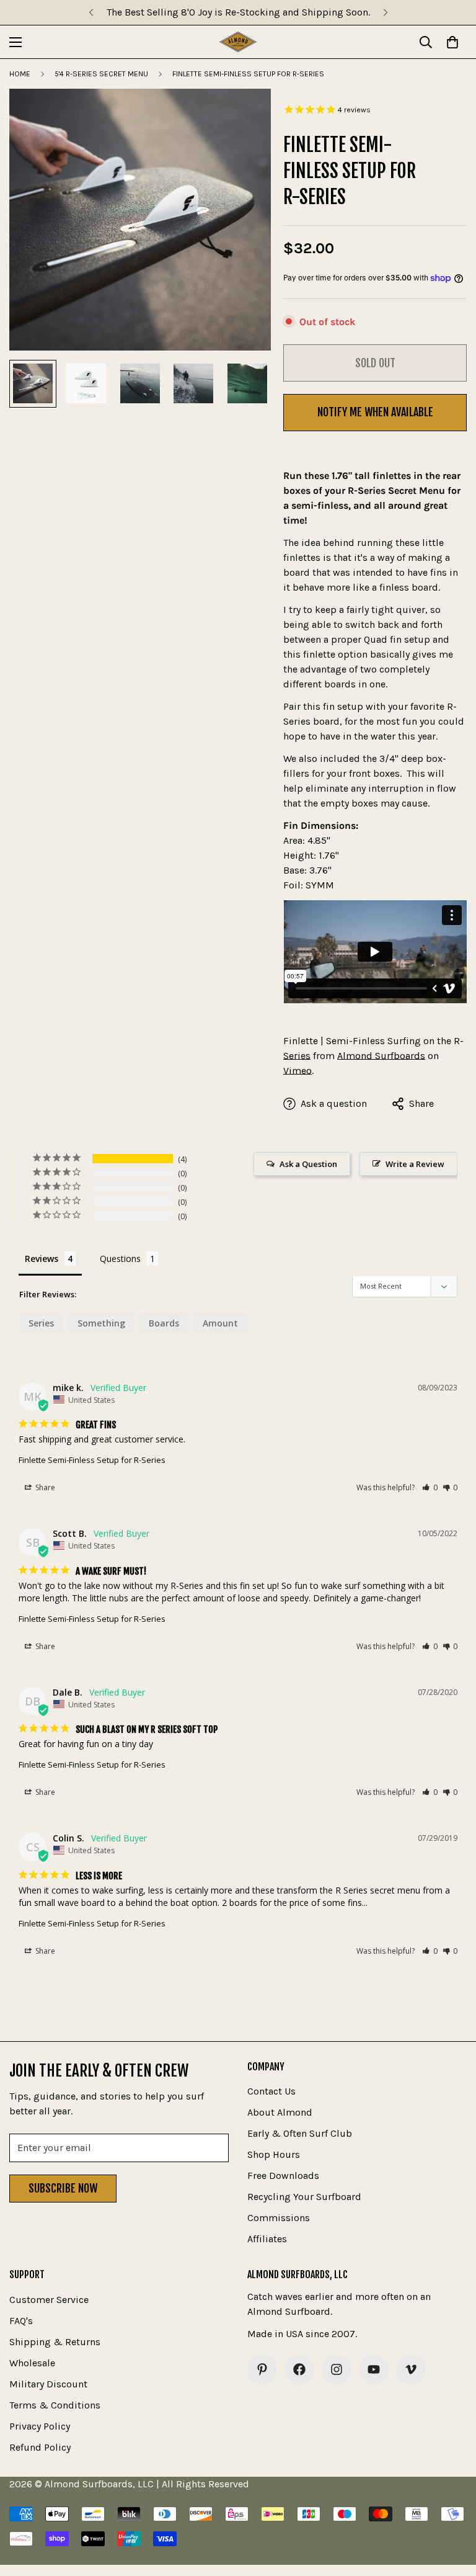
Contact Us (271, 2091)
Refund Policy (40, 2447)
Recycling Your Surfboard (304, 2197)
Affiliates (267, 2239)
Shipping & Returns (55, 2342)
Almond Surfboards (381, 1056)
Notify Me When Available (375, 412)
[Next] (385, 12)
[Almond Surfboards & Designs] (238, 42)
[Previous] (91, 12)
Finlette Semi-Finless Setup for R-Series (92, 1460)
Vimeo (297, 1071)
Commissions (279, 2218)
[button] (430, 1487)
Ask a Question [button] (308, 1164)
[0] (452, 42)
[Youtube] (374, 2369)
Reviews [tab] (42, 1259)
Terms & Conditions (55, 2405)
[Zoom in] (245, 115)
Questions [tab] (120, 1259)
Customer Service (49, 2300)
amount (220, 1323)
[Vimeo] (411, 2369)
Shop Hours (274, 2154)
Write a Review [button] (415, 1164)
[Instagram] (337, 2369)
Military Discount (48, 2384)
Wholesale (32, 2363)
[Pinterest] (262, 2369)
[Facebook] (299, 2369)
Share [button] (44, 1487)
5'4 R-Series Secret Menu (101, 74)
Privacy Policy (40, 2426)
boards (164, 1323)
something (101, 1323)
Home (20, 74)
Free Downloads (283, 2176)
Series (41, 1323)
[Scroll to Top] (452, 2508)
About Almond (280, 2112)
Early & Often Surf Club (300, 2133)
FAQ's (21, 2321)
